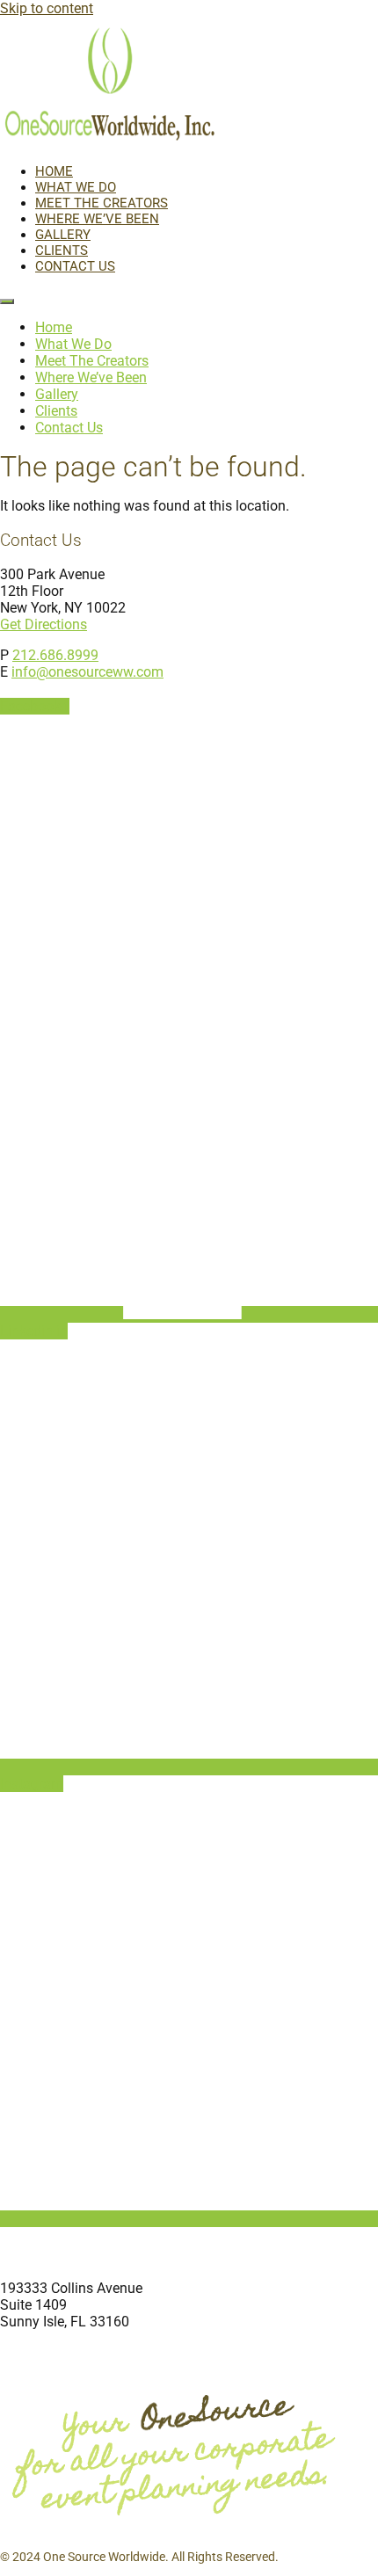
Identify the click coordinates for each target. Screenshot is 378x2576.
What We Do (76, 187)
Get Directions (44, 624)
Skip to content (47, 8)
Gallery (63, 235)
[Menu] (7, 301)
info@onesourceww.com (87, 672)
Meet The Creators (102, 203)
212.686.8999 (55, 655)
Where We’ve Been (97, 219)
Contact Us (75, 266)
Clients (62, 250)
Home (54, 171)
